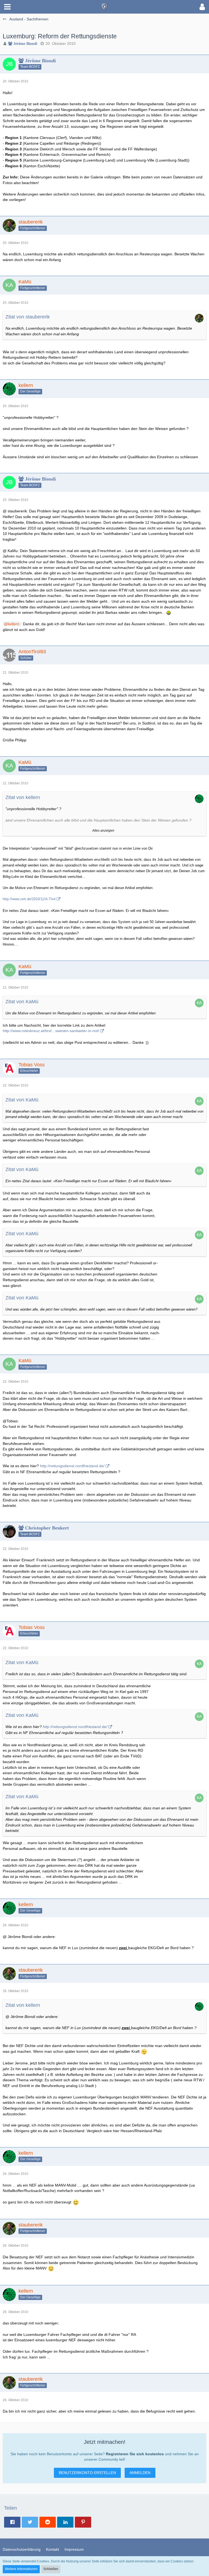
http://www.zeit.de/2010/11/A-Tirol (29, 899)
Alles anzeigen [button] (103, 831)
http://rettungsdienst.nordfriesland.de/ (72, 1466)
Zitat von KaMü (22, 1002)
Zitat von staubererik (28, 317)
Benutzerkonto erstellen (87, 2473)
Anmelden (140, 2473)
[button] (7, 7)
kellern (14, 624)
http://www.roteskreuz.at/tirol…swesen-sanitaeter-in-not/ (51, 1031)
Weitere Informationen (21, 2569)
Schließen (51, 2569)
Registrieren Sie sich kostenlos (135, 2454)
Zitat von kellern (23, 797)
